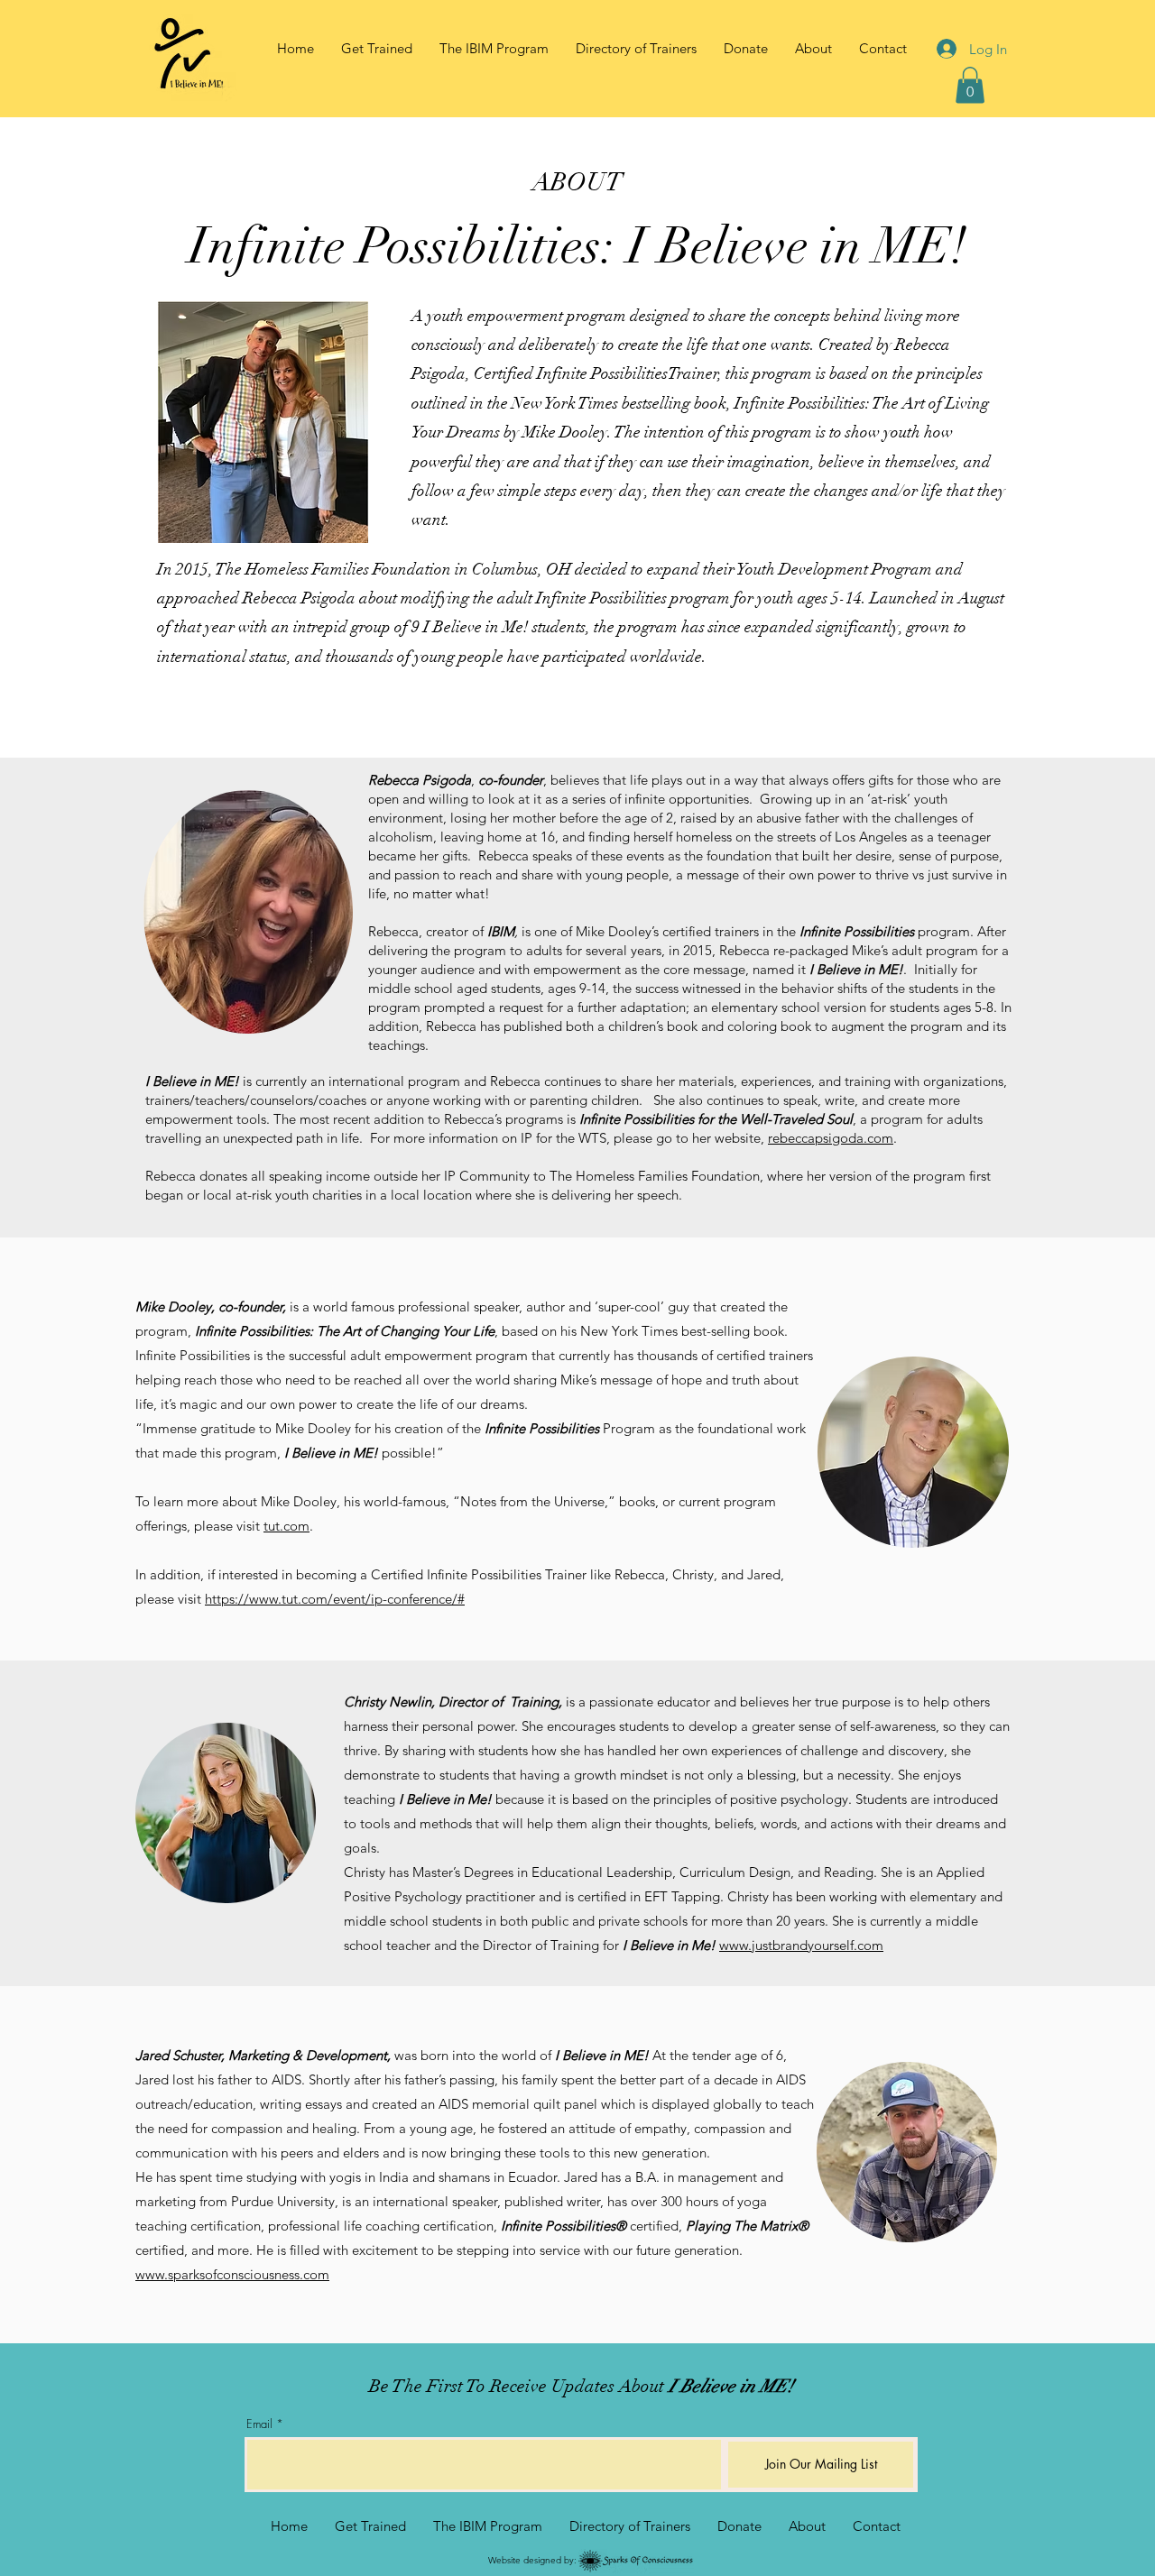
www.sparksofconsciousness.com (232, 2274)
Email (259, 2424)
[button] (813, 49)
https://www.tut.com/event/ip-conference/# (335, 1599)
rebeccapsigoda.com (831, 1138)
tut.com (286, 1526)
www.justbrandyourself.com (801, 1945)
